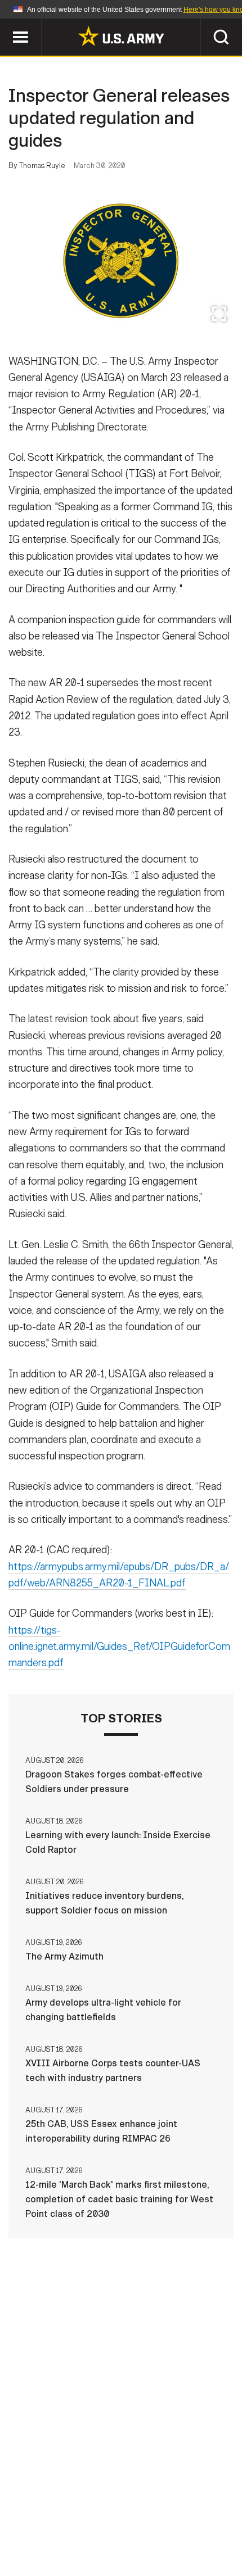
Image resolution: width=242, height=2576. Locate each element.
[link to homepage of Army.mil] (121, 36)
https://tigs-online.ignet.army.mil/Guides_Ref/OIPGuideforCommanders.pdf (119, 1647)
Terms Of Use (202, 2511)
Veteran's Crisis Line (121, 2542)
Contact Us (78, 2511)
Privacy (139, 2511)
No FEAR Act (181, 2527)
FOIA (127, 2527)
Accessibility (68, 2527)
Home (24, 2511)
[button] (6, 24)
